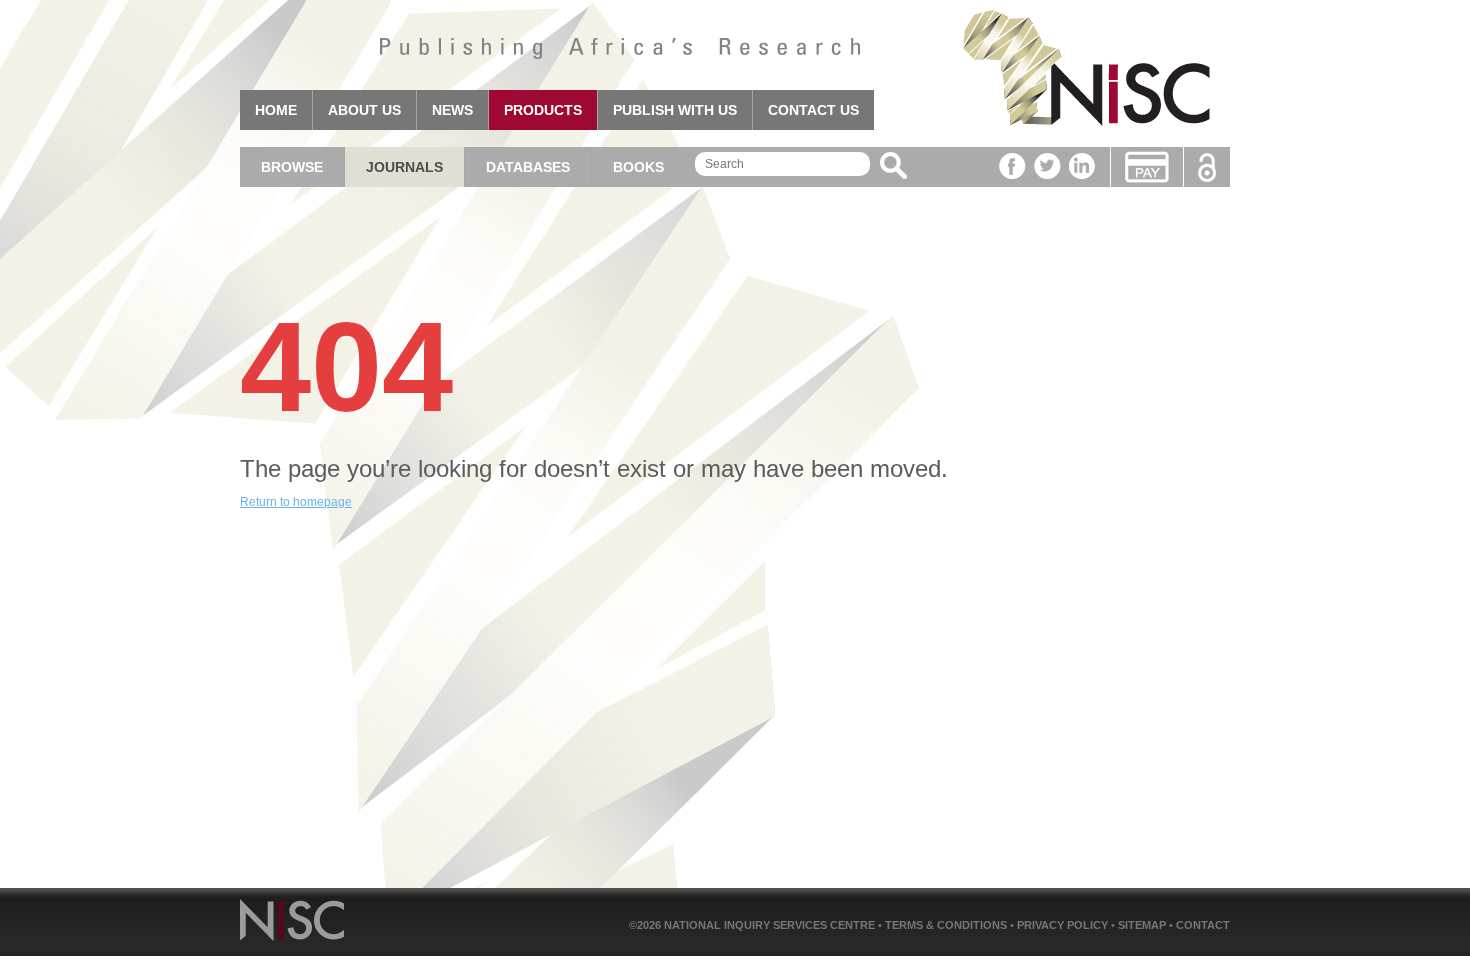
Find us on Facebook (1012, 166)
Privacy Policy (1064, 925)
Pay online (1147, 167)
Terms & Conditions (947, 925)
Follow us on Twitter (1047, 166)
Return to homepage (296, 502)
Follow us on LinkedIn (1082, 166)
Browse (292, 167)
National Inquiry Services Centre (771, 925)
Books (638, 167)
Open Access (1207, 167)
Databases (528, 167)
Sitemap (1143, 925)
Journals (404, 167)
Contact (1203, 925)
